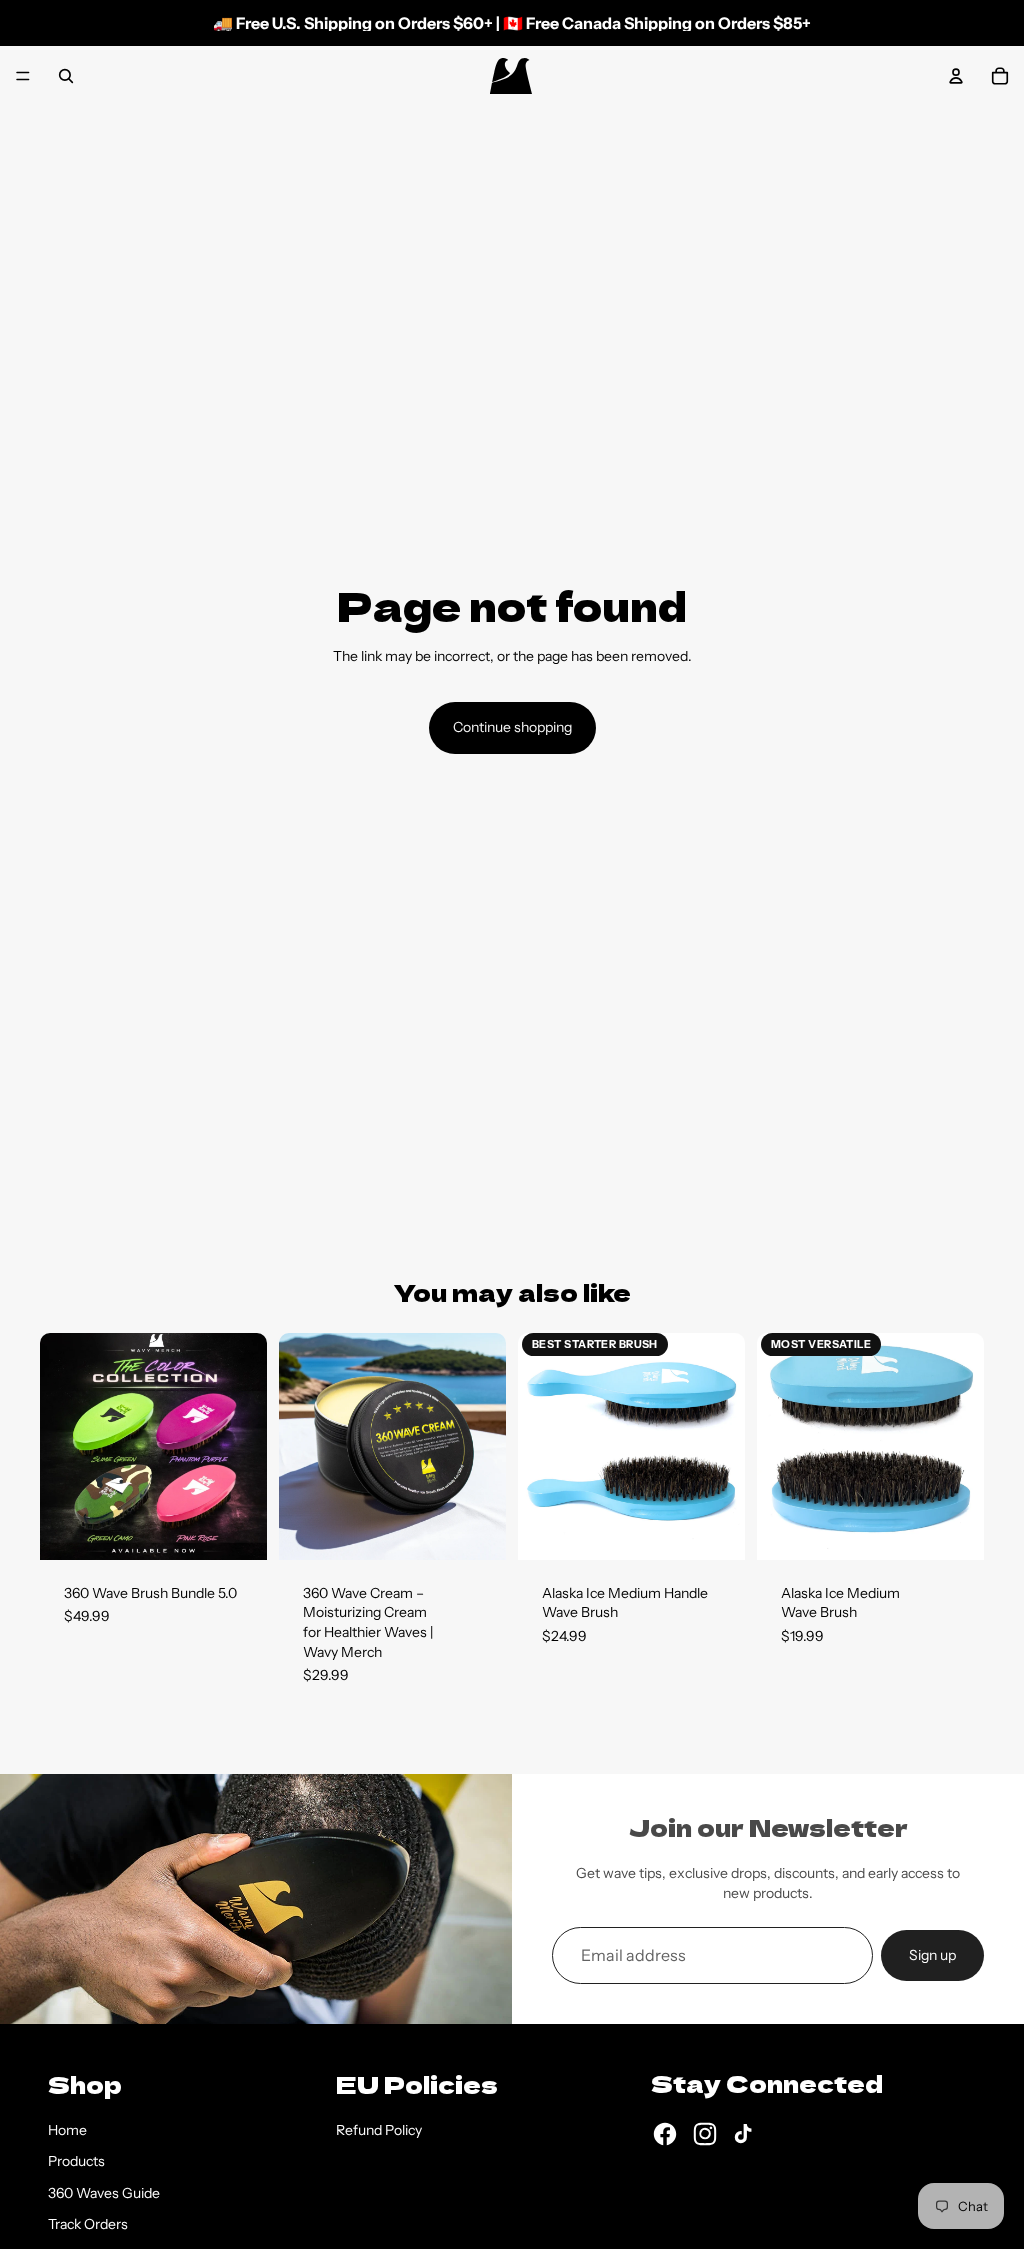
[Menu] (23, 76)
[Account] (956, 76)
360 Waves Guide (104, 2193)
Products (76, 2161)
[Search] (66, 76)
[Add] (236, 1529)
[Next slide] (245, 1446)
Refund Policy (379, 2130)
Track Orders (88, 2224)
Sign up (932, 1955)
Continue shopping (512, 727)
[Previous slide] (62, 1446)
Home (67, 2130)
